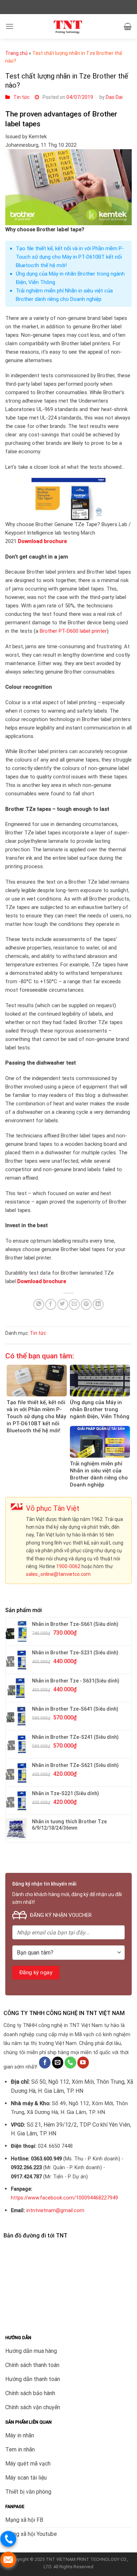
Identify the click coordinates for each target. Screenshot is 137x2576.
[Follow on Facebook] (45, 2063)
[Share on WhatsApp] (39, 1304)
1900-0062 (68, 1566)
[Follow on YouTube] (83, 2063)
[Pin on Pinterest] (86, 1304)
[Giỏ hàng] (128, 26)
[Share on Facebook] (51, 1304)
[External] (37, 1381)
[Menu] (9, 26)
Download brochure (42, 1281)
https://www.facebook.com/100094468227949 (64, 2198)
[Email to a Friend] (74, 1304)
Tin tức (21, 97)
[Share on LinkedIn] (98, 1304)
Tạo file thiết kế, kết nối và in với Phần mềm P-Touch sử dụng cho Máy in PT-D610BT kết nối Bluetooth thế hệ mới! (70, 257)
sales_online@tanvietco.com (58, 1574)
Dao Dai (114, 97)
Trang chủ (17, 53)
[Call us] (70, 2063)
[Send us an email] (58, 2063)
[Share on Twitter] (63, 1304)
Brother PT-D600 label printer (73, 631)
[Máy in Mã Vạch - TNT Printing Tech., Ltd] (69, 26)
